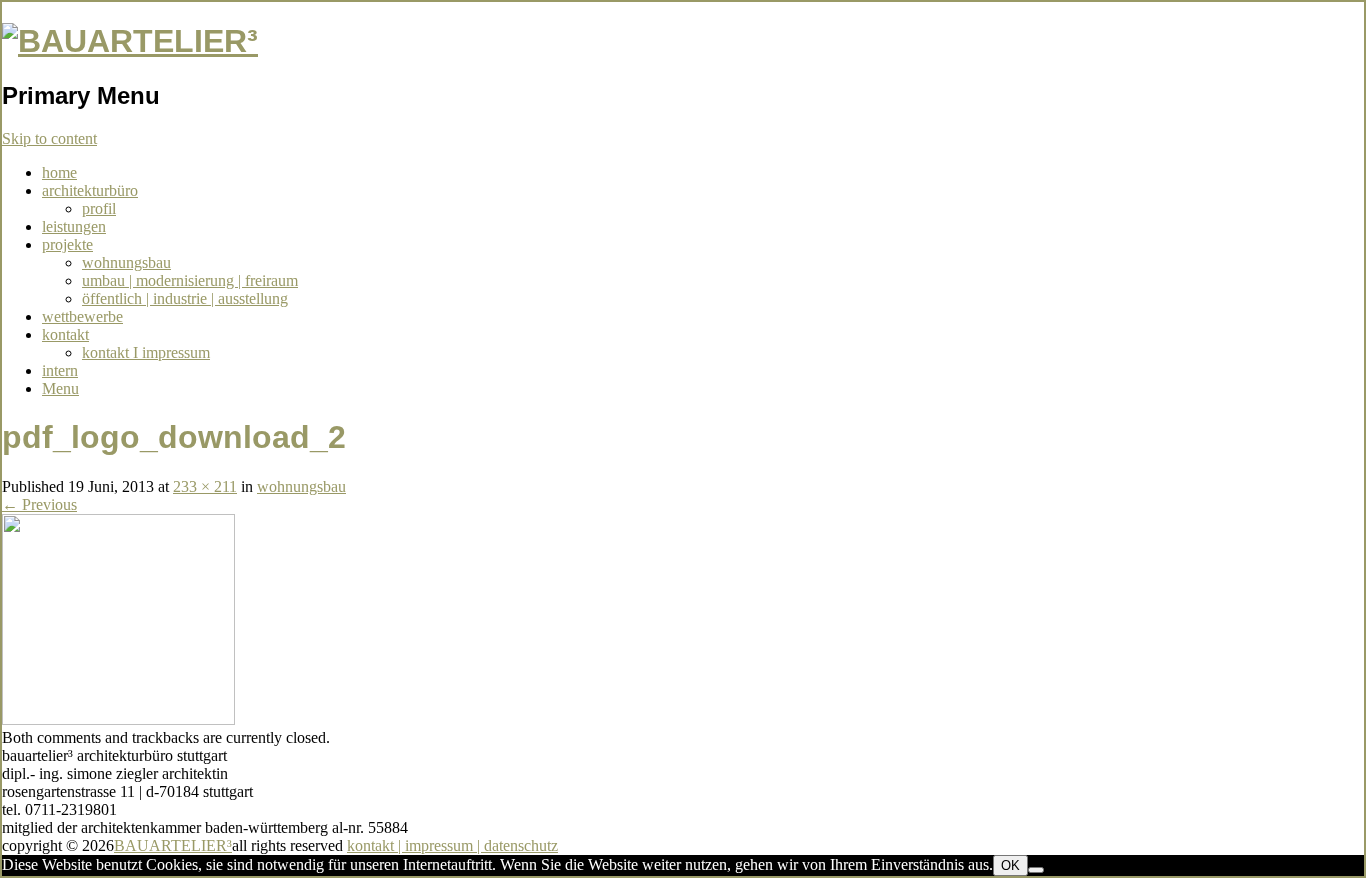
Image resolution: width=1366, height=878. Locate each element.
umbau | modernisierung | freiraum (190, 280)
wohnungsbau (126, 262)
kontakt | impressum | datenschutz (452, 845)
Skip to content (49, 138)
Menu (60, 388)
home (59, 172)
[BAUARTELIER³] (130, 41)
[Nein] (1036, 870)
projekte (67, 244)
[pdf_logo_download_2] (118, 719)
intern (60, 370)
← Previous (39, 504)
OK (1010, 865)
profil (99, 208)
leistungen (74, 226)
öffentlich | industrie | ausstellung (185, 298)
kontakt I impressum (146, 352)
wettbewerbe (82, 316)
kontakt (65, 334)
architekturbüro (90, 190)
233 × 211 (205, 486)
